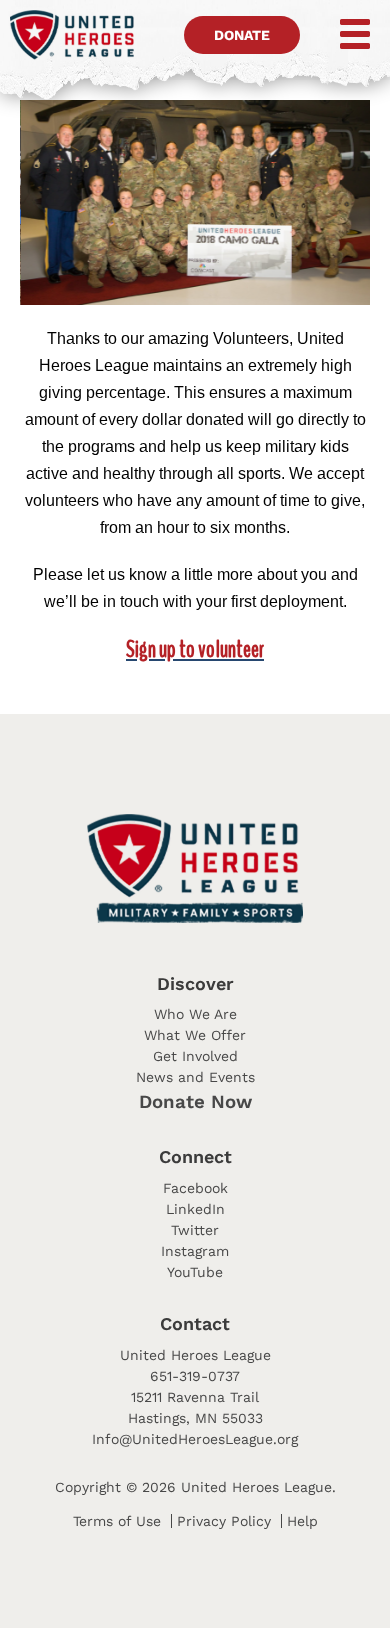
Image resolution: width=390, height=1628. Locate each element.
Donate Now (195, 1102)
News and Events (195, 1077)
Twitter (195, 1230)
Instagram (195, 1251)
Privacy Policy (224, 1521)
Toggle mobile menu (341, 34)
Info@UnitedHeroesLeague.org (195, 1439)
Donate (242, 35)
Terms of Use (117, 1521)
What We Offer (195, 1035)
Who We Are (195, 1014)
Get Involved (195, 1056)
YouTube (195, 1272)
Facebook (195, 1188)
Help (302, 1521)
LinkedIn (195, 1209)
